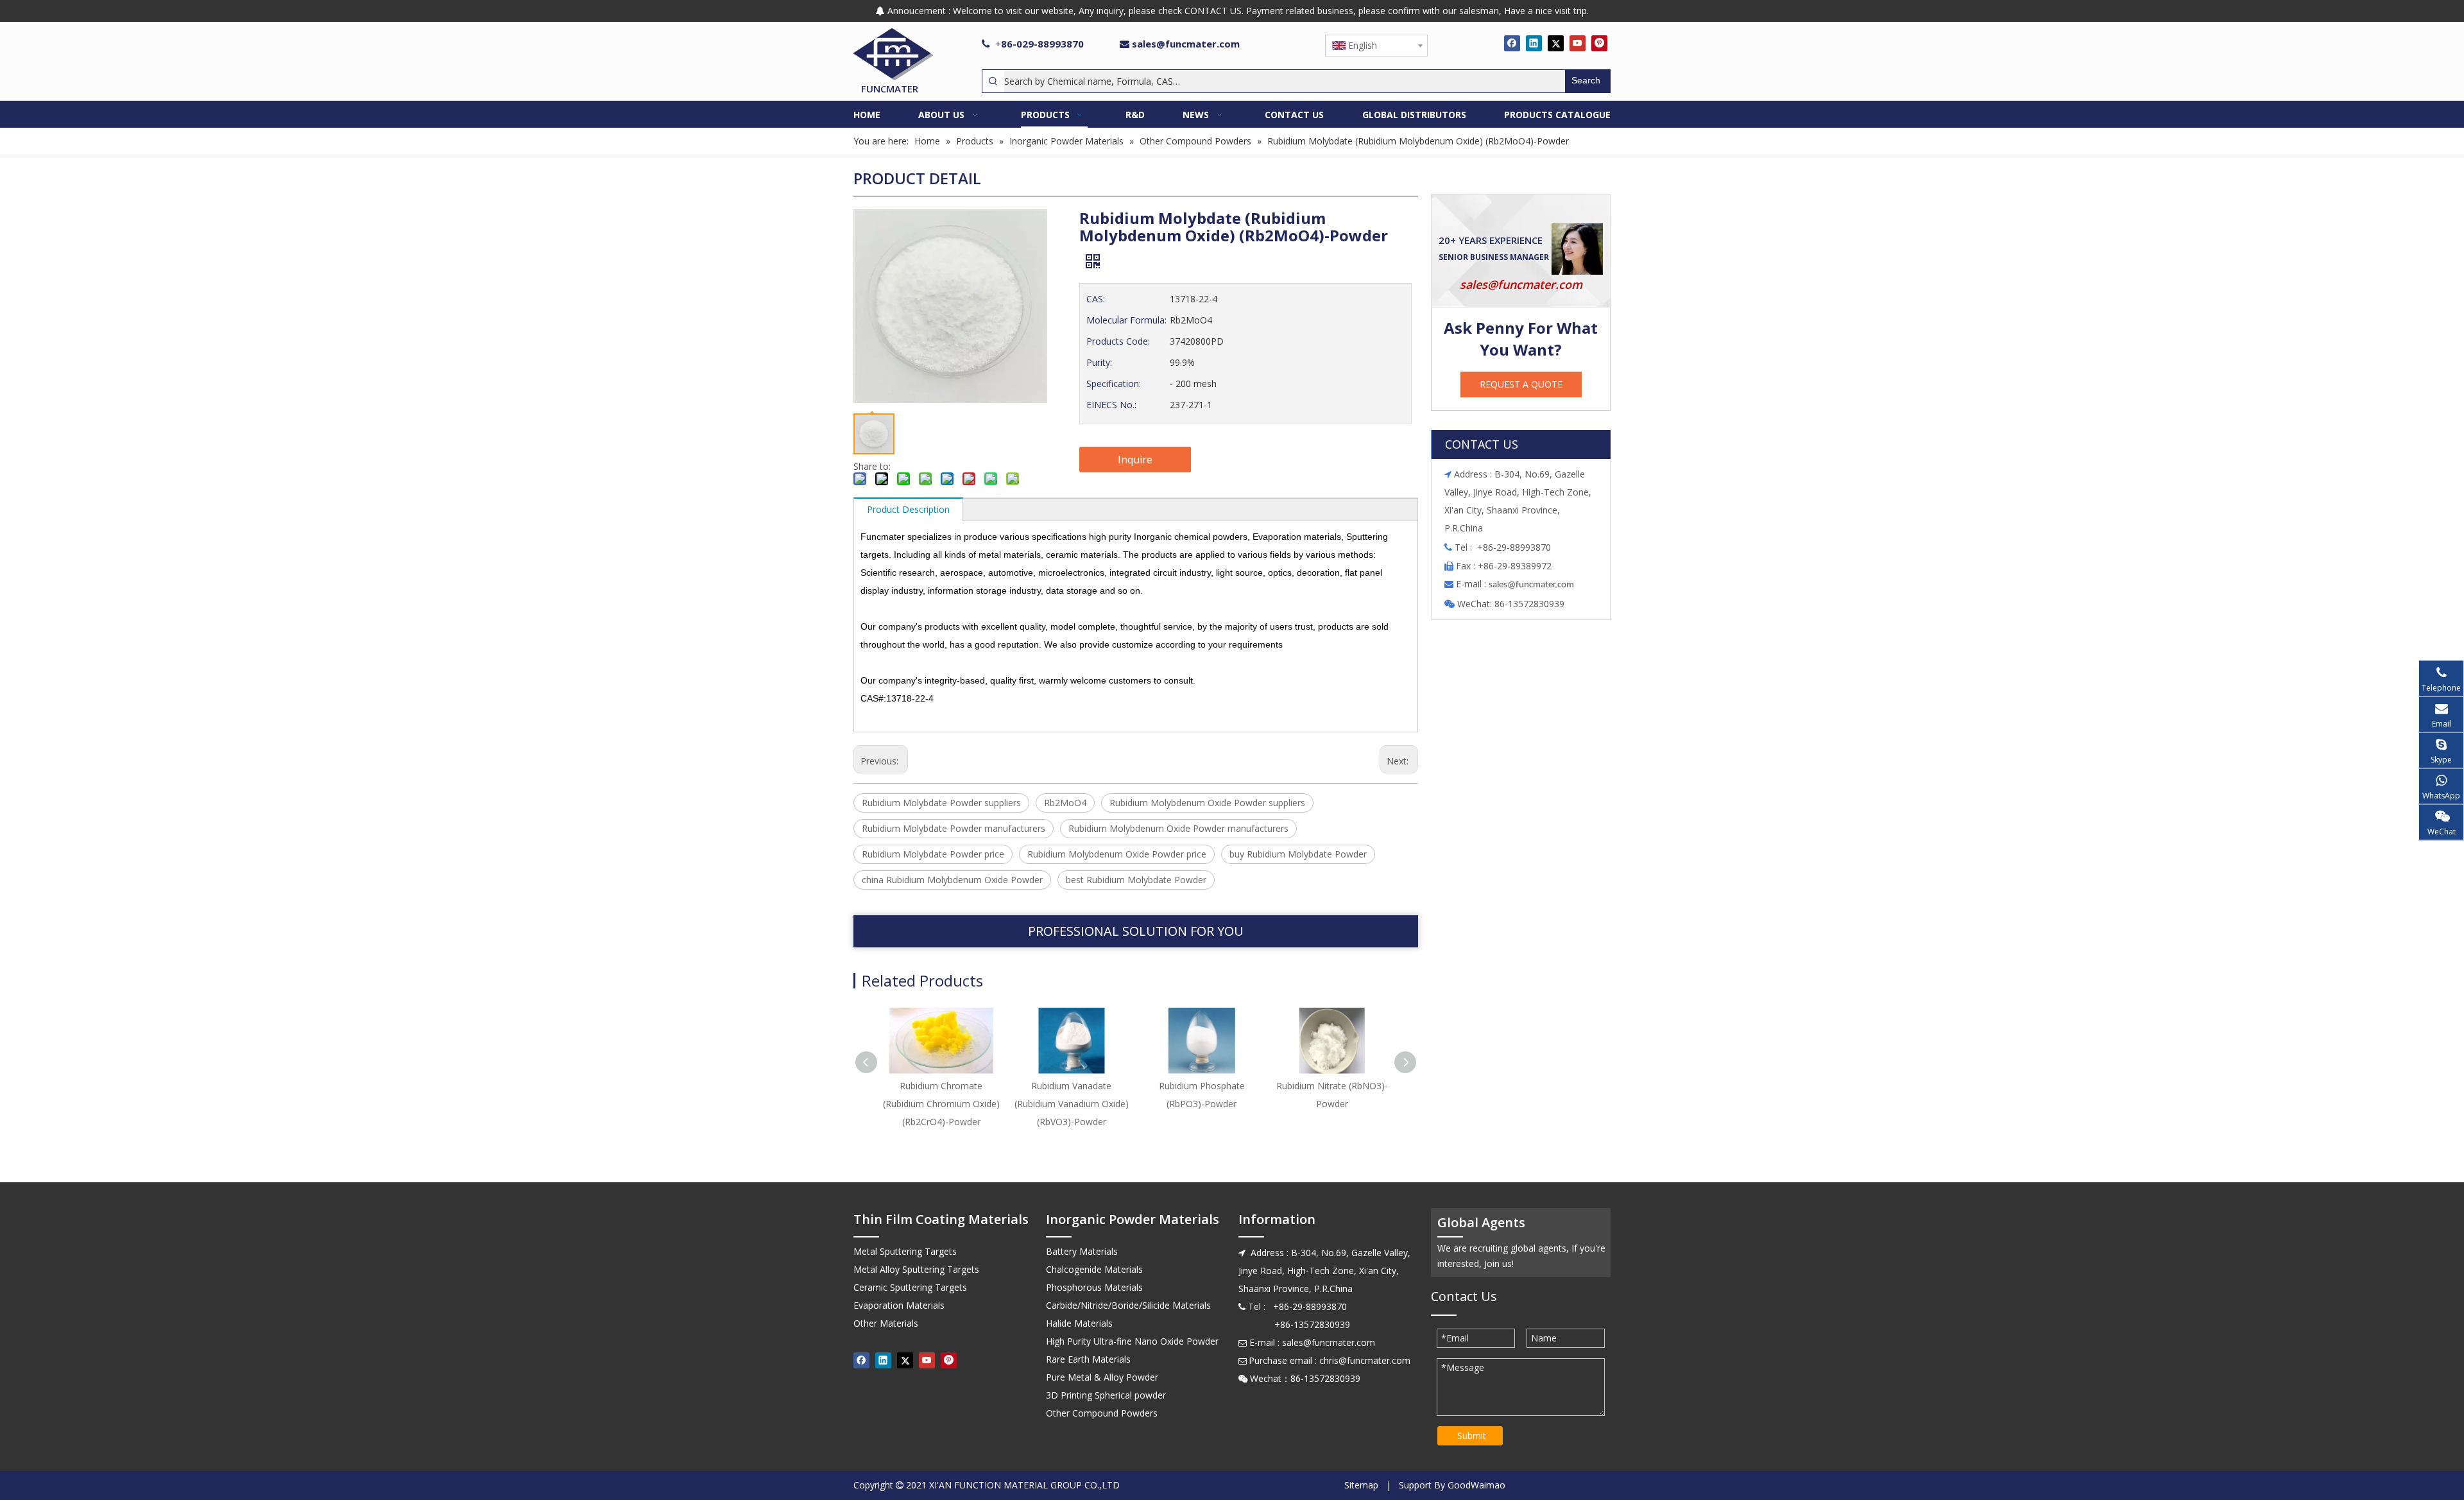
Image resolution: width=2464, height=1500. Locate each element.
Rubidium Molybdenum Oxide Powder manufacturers (1178, 828)
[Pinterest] (1599, 43)
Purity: (1099, 362)
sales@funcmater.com (1186, 44)
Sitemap (1361, 1485)
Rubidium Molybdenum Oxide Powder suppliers (1207, 803)
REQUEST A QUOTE (1521, 384)
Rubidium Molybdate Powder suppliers (941, 803)
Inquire (1135, 460)
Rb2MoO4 (1065, 803)
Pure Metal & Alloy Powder (1102, 1377)
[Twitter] (1556, 43)
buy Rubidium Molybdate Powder (1298, 854)
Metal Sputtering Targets (905, 1251)
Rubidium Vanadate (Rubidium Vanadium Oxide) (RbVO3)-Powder (1072, 1104)
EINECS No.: (1111, 405)
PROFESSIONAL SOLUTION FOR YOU (1136, 931)
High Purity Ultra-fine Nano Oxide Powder (1132, 1341)
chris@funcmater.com (1365, 1360)
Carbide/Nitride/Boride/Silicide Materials (1128, 1305)
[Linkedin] (1534, 43)
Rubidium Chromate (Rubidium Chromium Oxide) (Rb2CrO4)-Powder (941, 1104)
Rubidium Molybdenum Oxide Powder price (1117, 854)
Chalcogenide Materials (1094, 1269)
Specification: (1114, 384)
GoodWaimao (1476, 1485)
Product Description (908, 509)
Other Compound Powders (1102, 1413)
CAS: (1096, 299)
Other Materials (886, 1323)
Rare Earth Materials (1088, 1359)
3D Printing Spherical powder (1106, 1395)
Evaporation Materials (899, 1305)
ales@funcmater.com (1533, 585)
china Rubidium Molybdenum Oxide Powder (952, 880)
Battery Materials (1082, 1251)
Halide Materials (1079, 1323)
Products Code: (1118, 341)
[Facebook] (1512, 43)
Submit (1472, 1435)
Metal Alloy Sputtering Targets (916, 1269)
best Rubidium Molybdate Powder (1136, 880)
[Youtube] (1578, 43)
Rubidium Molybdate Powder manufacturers (954, 828)
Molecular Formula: (1126, 320)
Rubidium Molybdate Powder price (933, 854)
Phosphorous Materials (1094, 1287)
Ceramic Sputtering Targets (910, 1287)
